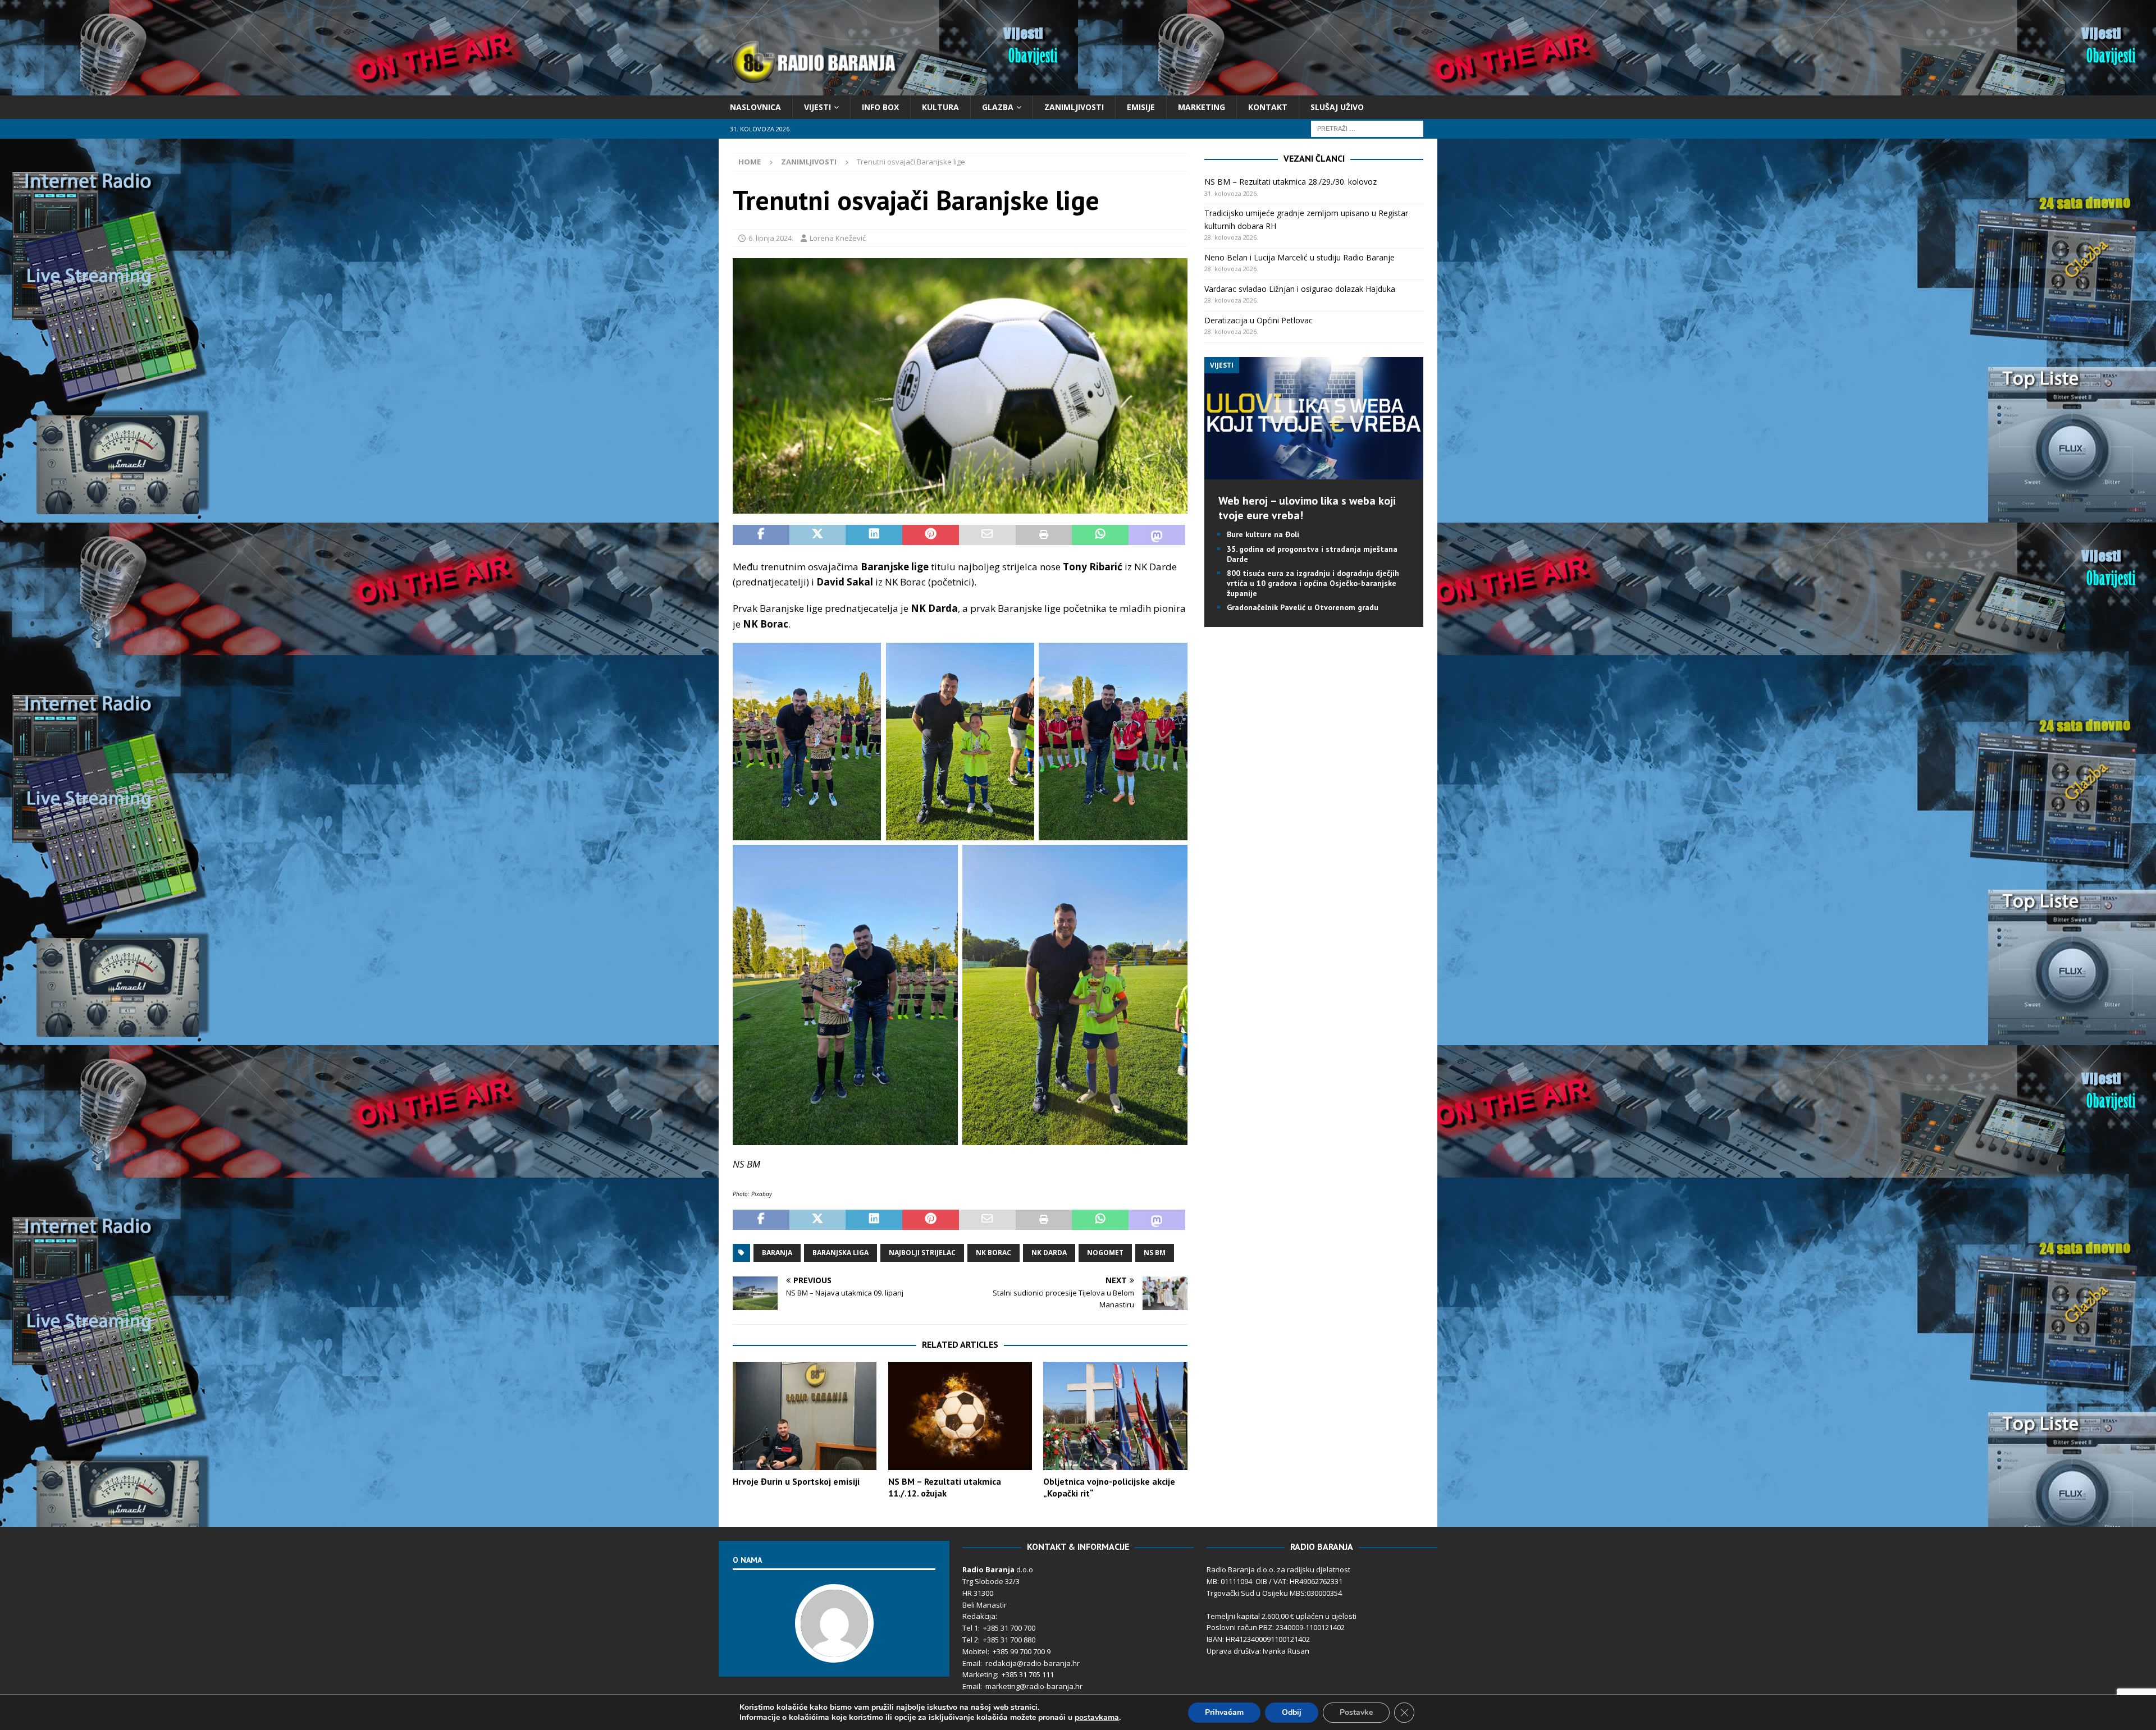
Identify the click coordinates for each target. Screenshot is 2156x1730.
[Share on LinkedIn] (874, 535)
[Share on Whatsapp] (1100, 535)
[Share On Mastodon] (1157, 535)
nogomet (1105, 1253)
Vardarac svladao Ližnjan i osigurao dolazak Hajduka (1300, 289)
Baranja (777, 1253)
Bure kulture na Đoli (1263, 534)
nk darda (1049, 1253)
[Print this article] (1044, 535)
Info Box (880, 107)
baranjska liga (841, 1253)
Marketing (1202, 107)
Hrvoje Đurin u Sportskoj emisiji (796, 1481)
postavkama (1097, 1718)
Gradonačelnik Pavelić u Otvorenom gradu (1303, 607)
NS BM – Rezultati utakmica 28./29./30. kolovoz (1291, 182)
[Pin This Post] (931, 535)
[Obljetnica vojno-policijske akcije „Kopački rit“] (1115, 1416)
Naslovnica (755, 107)
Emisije (1141, 107)
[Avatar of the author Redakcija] (834, 1651)
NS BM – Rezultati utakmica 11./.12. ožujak (945, 1487)
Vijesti (817, 107)
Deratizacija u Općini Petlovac (1259, 320)
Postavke (1356, 1712)
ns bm (1155, 1253)
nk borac (994, 1253)
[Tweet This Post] (818, 535)
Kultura (940, 107)
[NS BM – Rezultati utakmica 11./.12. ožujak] (960, 1416)
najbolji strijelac (922, 1253)
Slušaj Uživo (1337, 107)
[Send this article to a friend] (987, 535)
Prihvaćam (1224, 1712)
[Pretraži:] (1367, 128)
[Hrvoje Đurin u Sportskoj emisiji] (805, 1416)
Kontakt (1268, 107)
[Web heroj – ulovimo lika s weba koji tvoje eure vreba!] (1314, 473)
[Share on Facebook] (761, 535)
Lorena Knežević (838, 238)
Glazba (998, 107)
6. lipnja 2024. (771, 238)
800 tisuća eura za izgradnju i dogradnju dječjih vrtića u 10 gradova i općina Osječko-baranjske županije (1313, 583)
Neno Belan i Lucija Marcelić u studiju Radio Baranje (1299, 257)
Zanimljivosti (1074, 107)
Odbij (1292, 1712)
